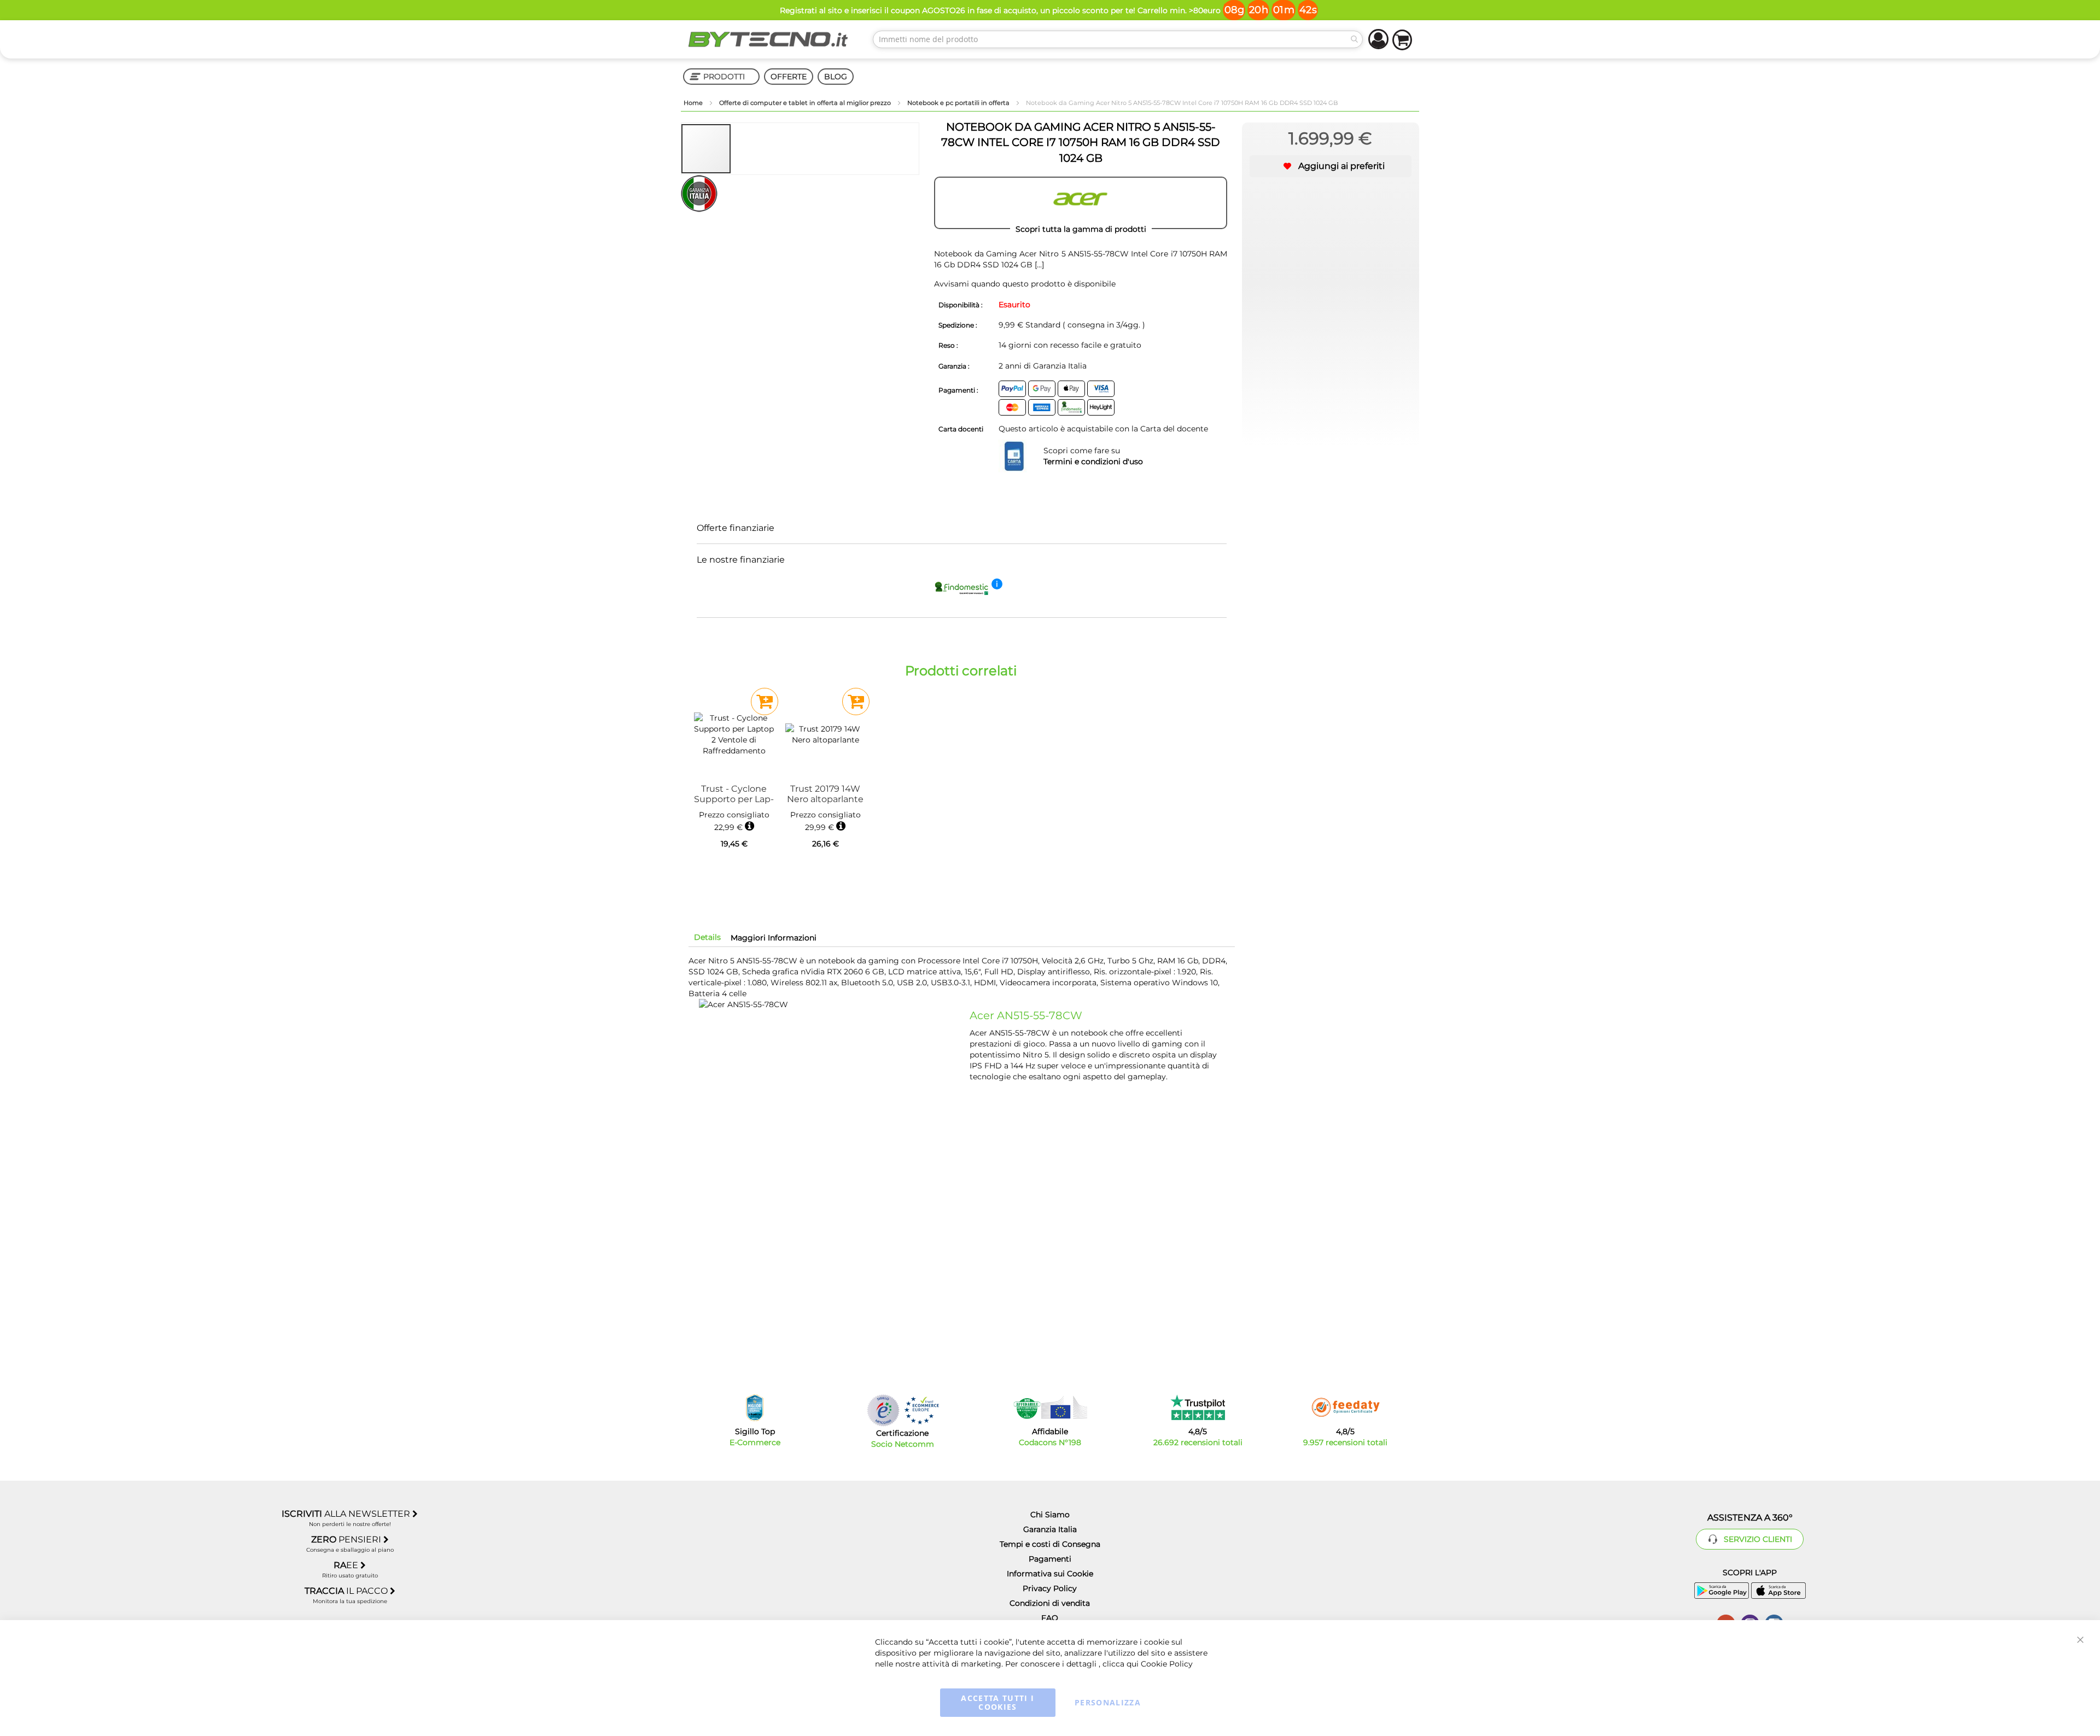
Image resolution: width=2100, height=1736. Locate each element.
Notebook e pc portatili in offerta (959, 103)
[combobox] (1118, 39)
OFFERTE (789, 77)
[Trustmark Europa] (921, 1410)
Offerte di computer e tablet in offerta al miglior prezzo (806, 103)
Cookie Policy (1167, 1664)
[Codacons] (1050, 1407)
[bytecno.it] (768, 39)
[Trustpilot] (1198, 1407)
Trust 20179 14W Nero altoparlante (825, 794)
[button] (756, 149)
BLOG (836, 77)
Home (694, 103)
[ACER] (1081, 203)
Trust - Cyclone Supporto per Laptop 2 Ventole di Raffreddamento (734, 794)
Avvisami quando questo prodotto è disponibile (1025, 284)
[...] (1038, 265)
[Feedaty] (1345, 1407)
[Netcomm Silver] (883, 1410)
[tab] (707, 937)
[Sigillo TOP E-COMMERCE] (755, 1408)
